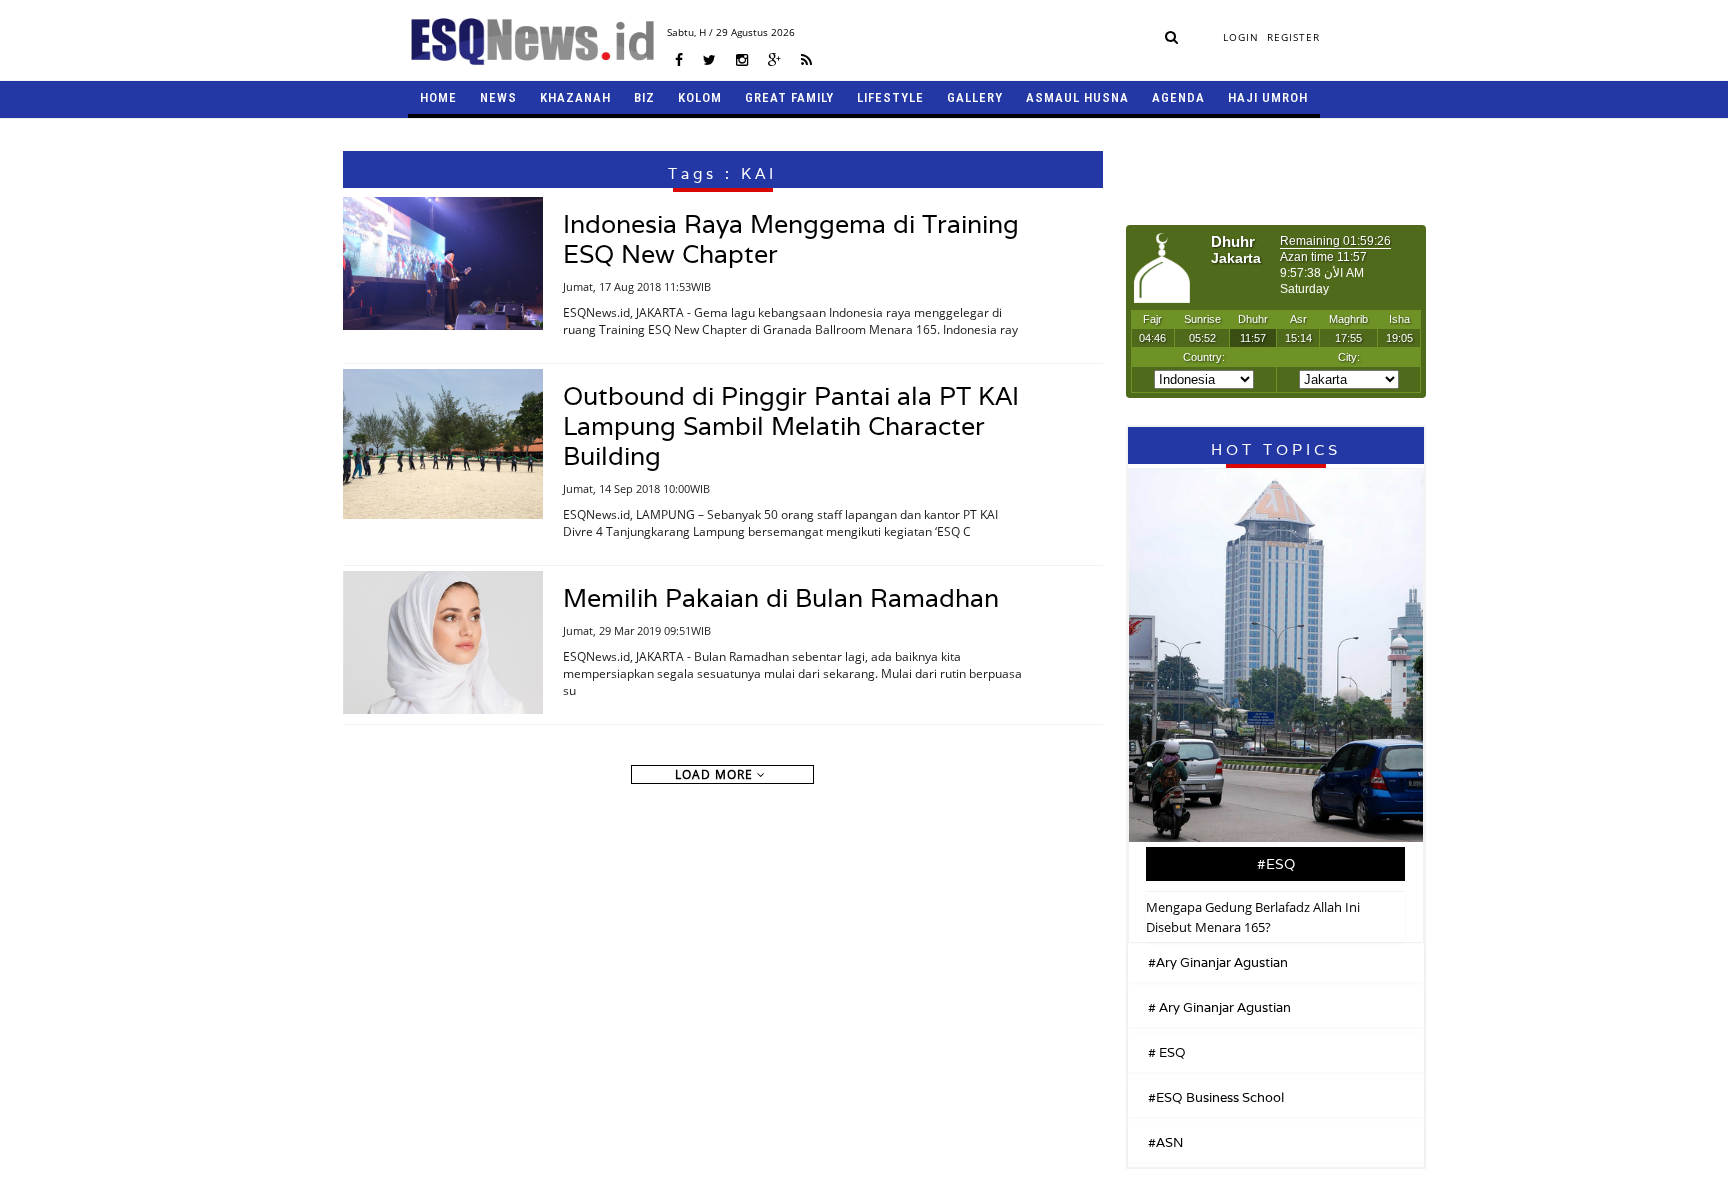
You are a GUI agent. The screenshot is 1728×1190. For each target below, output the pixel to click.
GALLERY (975, 97)
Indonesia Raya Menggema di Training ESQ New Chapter (791, 239)
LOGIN (1241, 37)
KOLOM (700, 97)
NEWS (498, 97)
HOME (438, 97)
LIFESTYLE (890, 97)
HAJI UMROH (1268, 97)
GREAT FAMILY (789, 97)
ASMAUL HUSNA (1077, 97)
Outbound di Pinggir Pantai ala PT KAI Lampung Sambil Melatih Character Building (791, 426)
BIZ (644, 97)
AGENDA (1178, 97)
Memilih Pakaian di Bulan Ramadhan (781, 598)
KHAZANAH (575, 97)
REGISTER (1293, 37)
